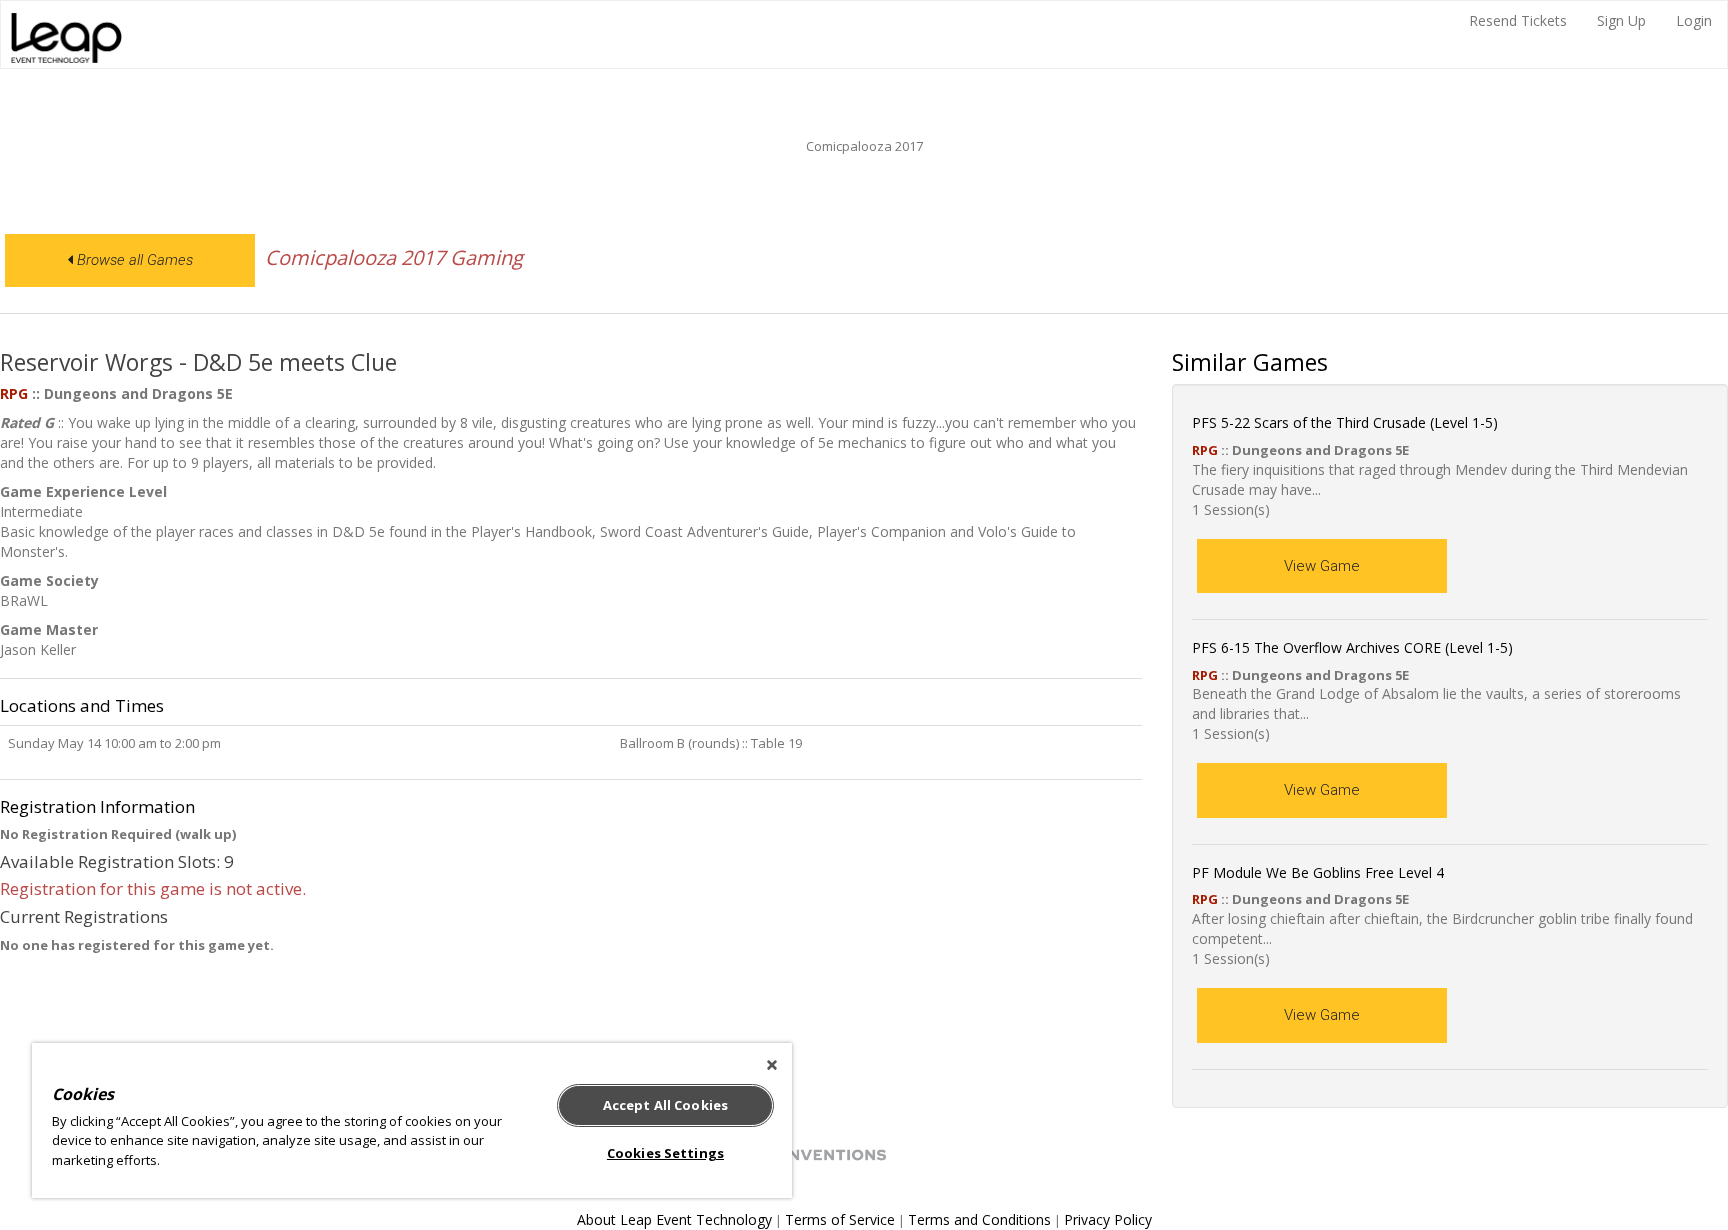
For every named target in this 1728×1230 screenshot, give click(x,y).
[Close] (772, 1065)
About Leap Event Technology (674, 1219)
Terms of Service (840, 1219)
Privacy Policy (1108, 1219)
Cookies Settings (665, 1153)
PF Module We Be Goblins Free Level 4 (1318, 872)
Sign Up (1621, 20)
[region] (412, 1120)
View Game (1322, 566)
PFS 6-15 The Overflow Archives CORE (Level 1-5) (1352, 647)
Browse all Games (133, 260)
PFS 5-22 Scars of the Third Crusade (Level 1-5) (1345, 422)
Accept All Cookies (665, 1105)
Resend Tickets (1518, 20)
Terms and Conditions (979, 1219)
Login (1694, 20)
